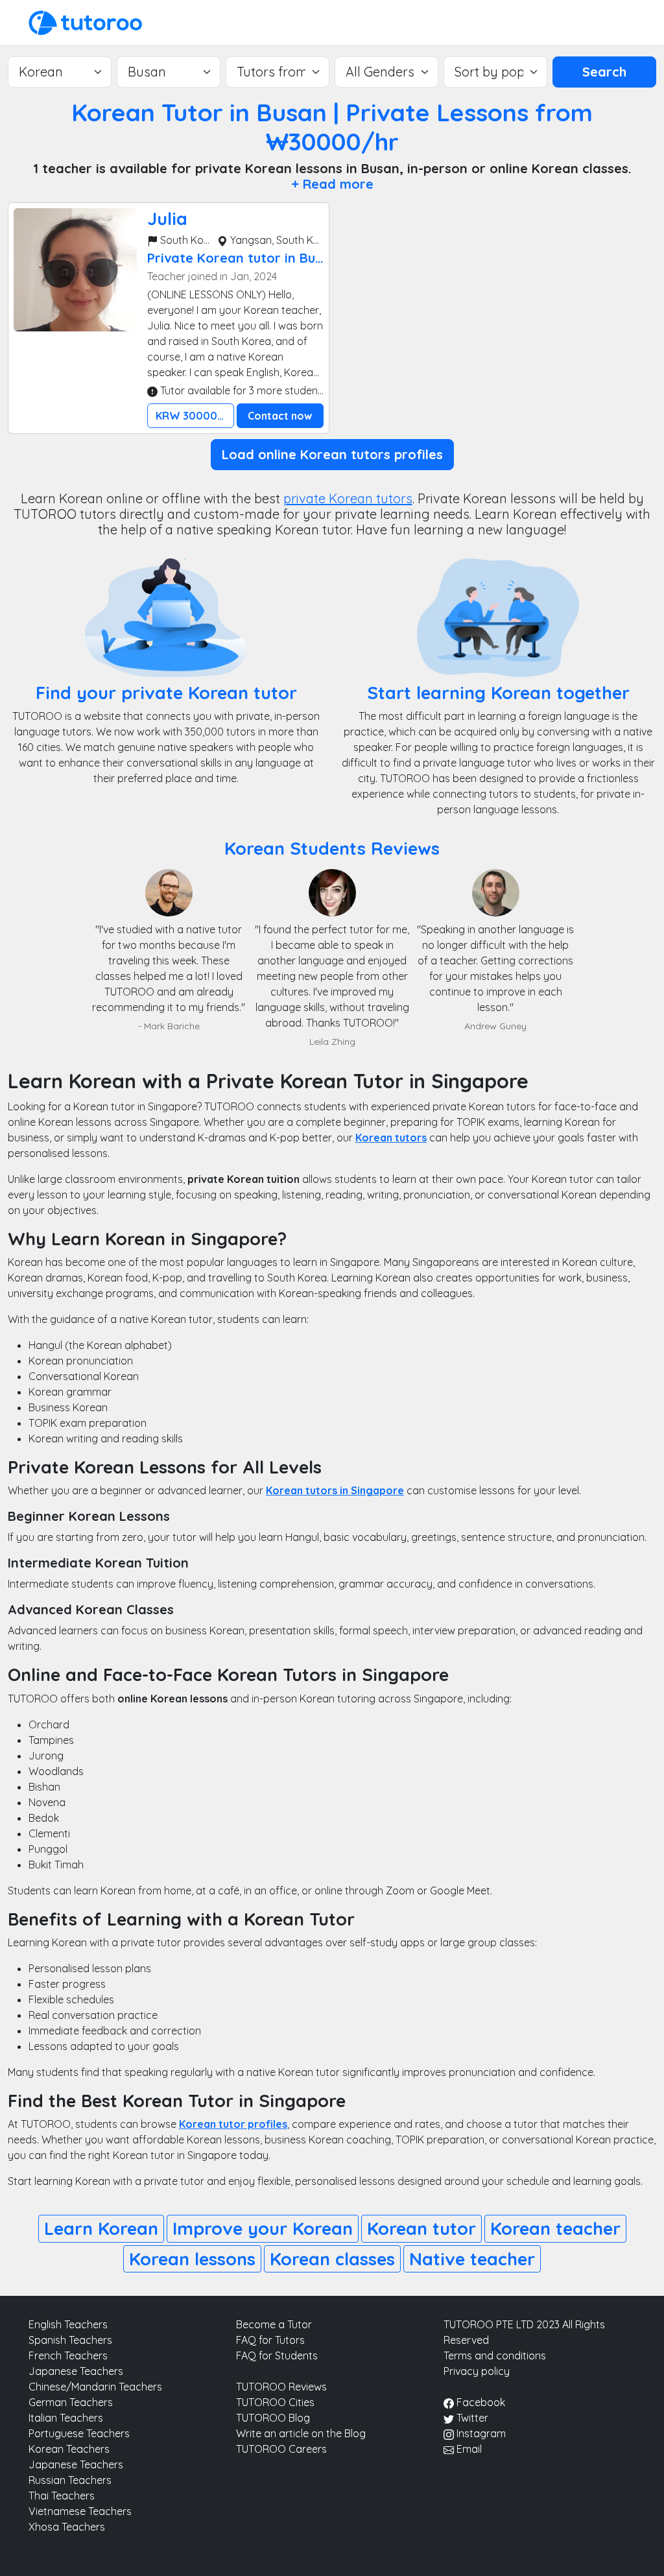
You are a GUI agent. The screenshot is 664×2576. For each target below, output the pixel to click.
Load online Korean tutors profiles (332, 454)
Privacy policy (477, 2371)
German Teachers (71, 2402)
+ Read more (332, 184)
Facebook (480, 2402)
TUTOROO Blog (273, 2418)
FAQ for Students (277, 2355)
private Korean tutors (348, 498)
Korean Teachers (69, 2449)
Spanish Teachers (70, 2340)
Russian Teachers (70, 2480)
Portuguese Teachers (79, 2433)
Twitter (471, 2418)
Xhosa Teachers (67, 2527)
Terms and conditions (495, 2355)
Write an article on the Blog (301, 2433)
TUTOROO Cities (275, 2402)
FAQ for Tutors (270, 2340)
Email (468, 2449)
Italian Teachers (66, 2418)
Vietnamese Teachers (80, 2511)
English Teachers (68, 2324)
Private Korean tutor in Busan (243, 258)
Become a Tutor (274, 2324)
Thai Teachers (62, 2496)
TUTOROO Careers (281, 2449)
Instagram (480, 2433)
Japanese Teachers (76, 2371)
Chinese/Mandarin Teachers (95, 2387)
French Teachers (68, 2355)
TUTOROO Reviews (281, 2387)
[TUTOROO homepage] (85, 21)
